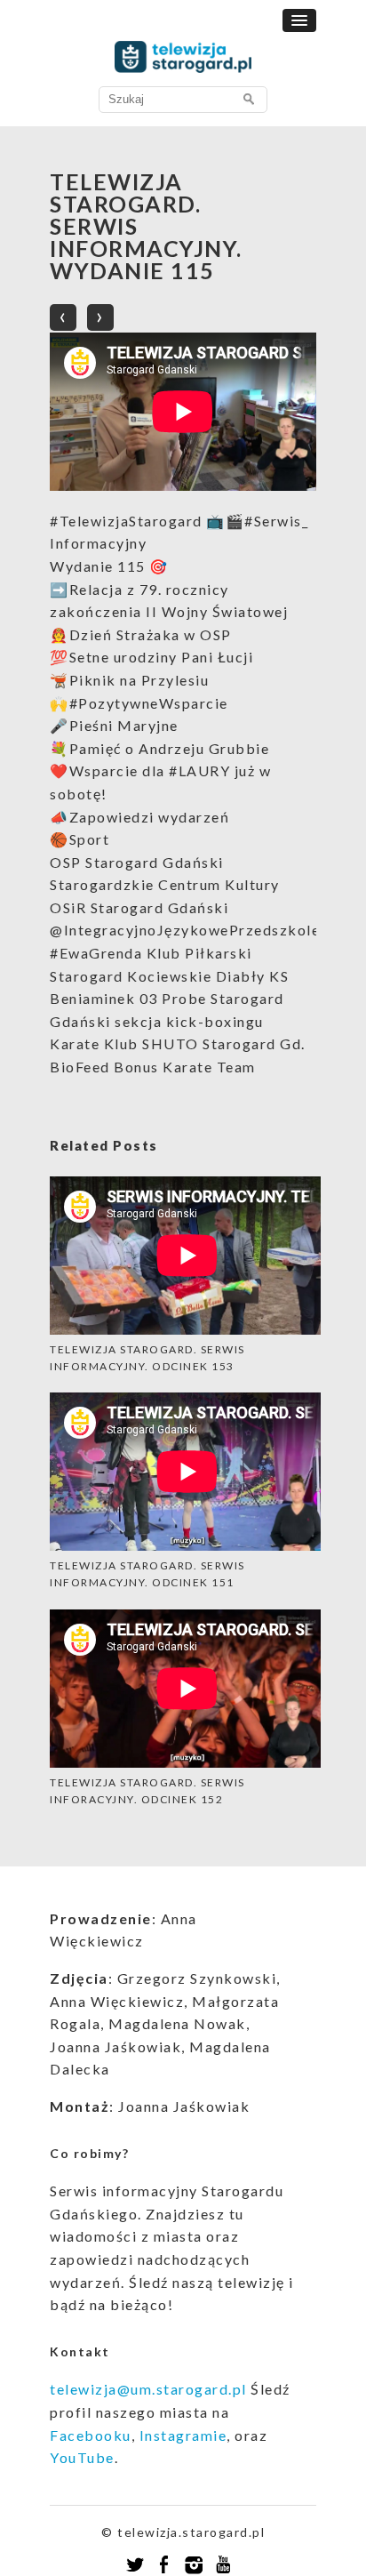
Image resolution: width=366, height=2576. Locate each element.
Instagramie (183, 2435)
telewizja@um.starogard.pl (148, 2389)
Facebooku (91, 2435)
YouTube (82, 2457)
